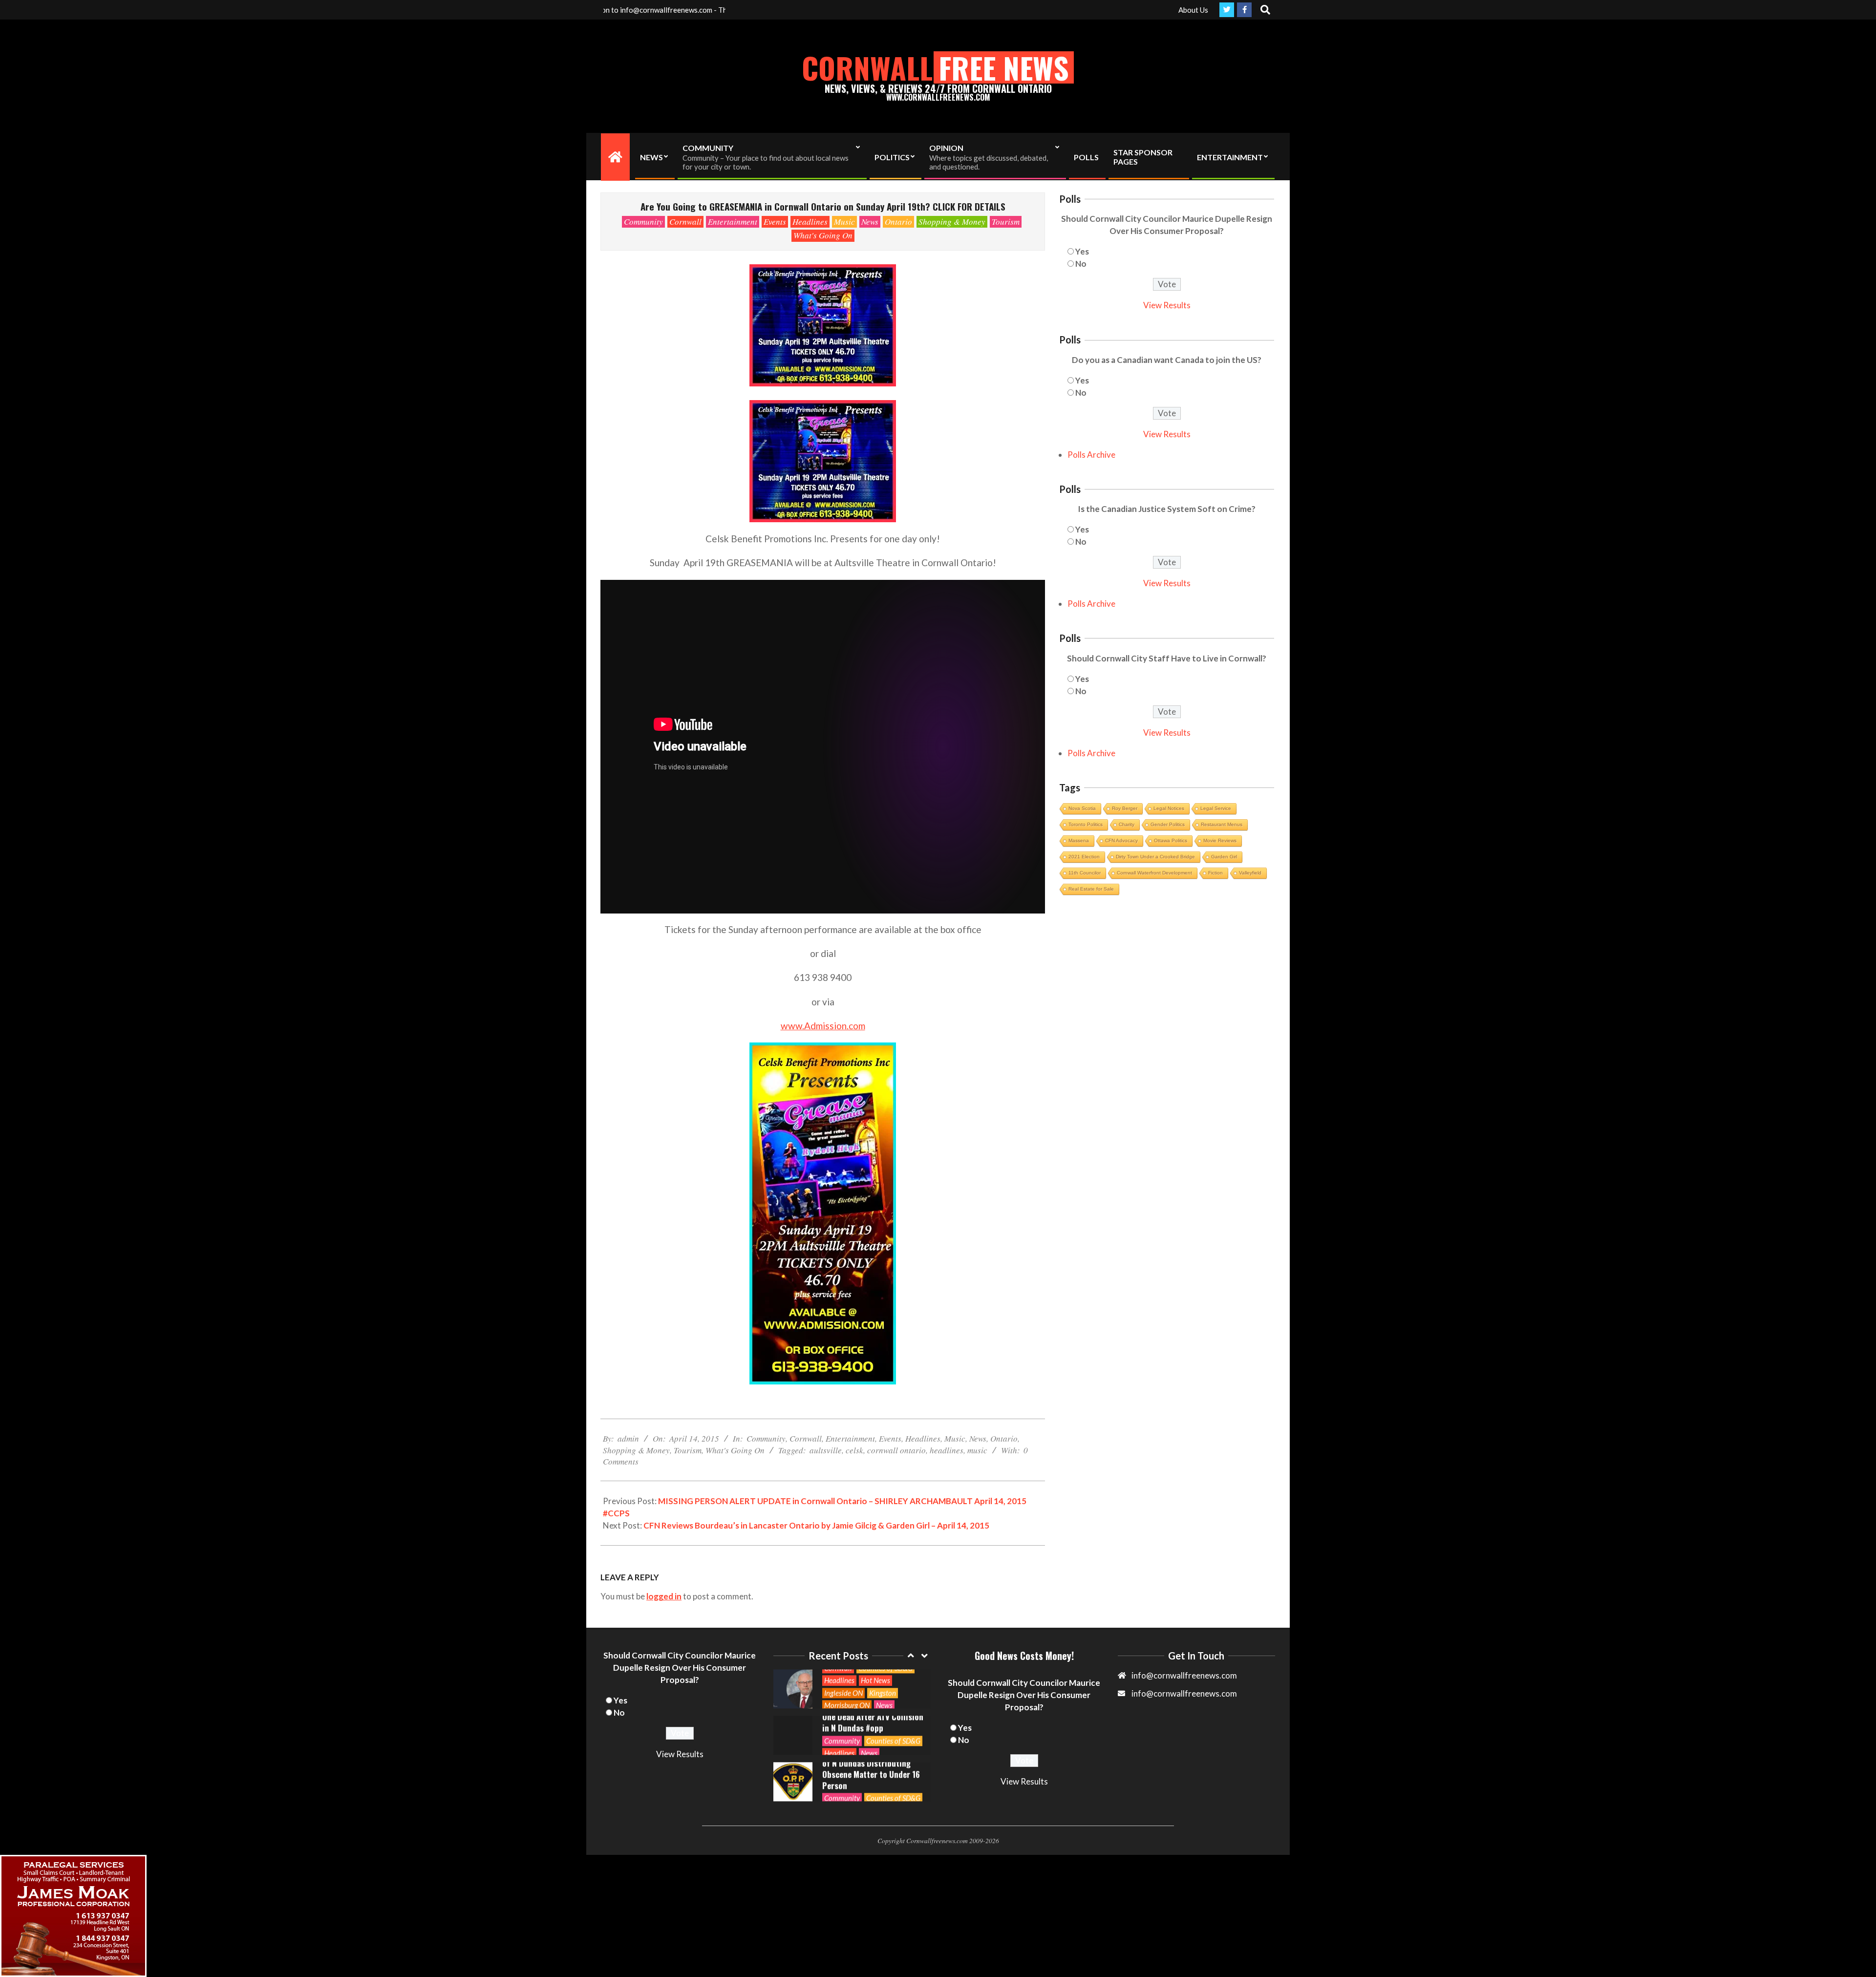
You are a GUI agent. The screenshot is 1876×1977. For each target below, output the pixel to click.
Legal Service (1216, 808)
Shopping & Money (952, 222)
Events (775, 222)
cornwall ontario (896, 1450)
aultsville (826, 1450)
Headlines (810, 222)
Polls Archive (1091, 455)
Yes (1082, 251)
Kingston (883, 1693)
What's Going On (823, 235)
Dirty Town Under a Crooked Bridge (1155, 857)
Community (643, 222)
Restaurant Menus (1222, 824)
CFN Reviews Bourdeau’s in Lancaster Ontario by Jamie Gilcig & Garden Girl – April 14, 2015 (816, 1525)
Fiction (1215, 873)
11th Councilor (1085, 873)
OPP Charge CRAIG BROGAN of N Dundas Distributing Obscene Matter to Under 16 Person (871, 1769)
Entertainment (733, 222)
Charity (1127, 824)
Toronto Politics (1086, 824)
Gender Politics (1168, 824)
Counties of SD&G (893, 1741)
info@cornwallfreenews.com (1184, 1693)
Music (844, 222)
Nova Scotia (1082, 808)
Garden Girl (1224, 857)
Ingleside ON (843, 1693)
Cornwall (685, 222)
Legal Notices (1169, 808)
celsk (854, 1450)
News (870, 222)
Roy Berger (1125, 808)
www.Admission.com (823, 1026)
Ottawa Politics (1171, 840)
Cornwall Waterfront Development (1154, 873)
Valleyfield (1250, 873)
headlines (947, 1450)
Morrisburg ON (847, 1705)
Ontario (898, 222)
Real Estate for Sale (1091, 889)
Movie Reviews (1220, 840)
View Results (1167, 305)
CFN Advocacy (1121, 840)
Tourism (1006, 222)
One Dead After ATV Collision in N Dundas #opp (873, 1722)
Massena (1079, 840)
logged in (664, 1596)
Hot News (875, 1680)
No (1081, 264)
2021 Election (1084, 857)
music (977, 1450)
